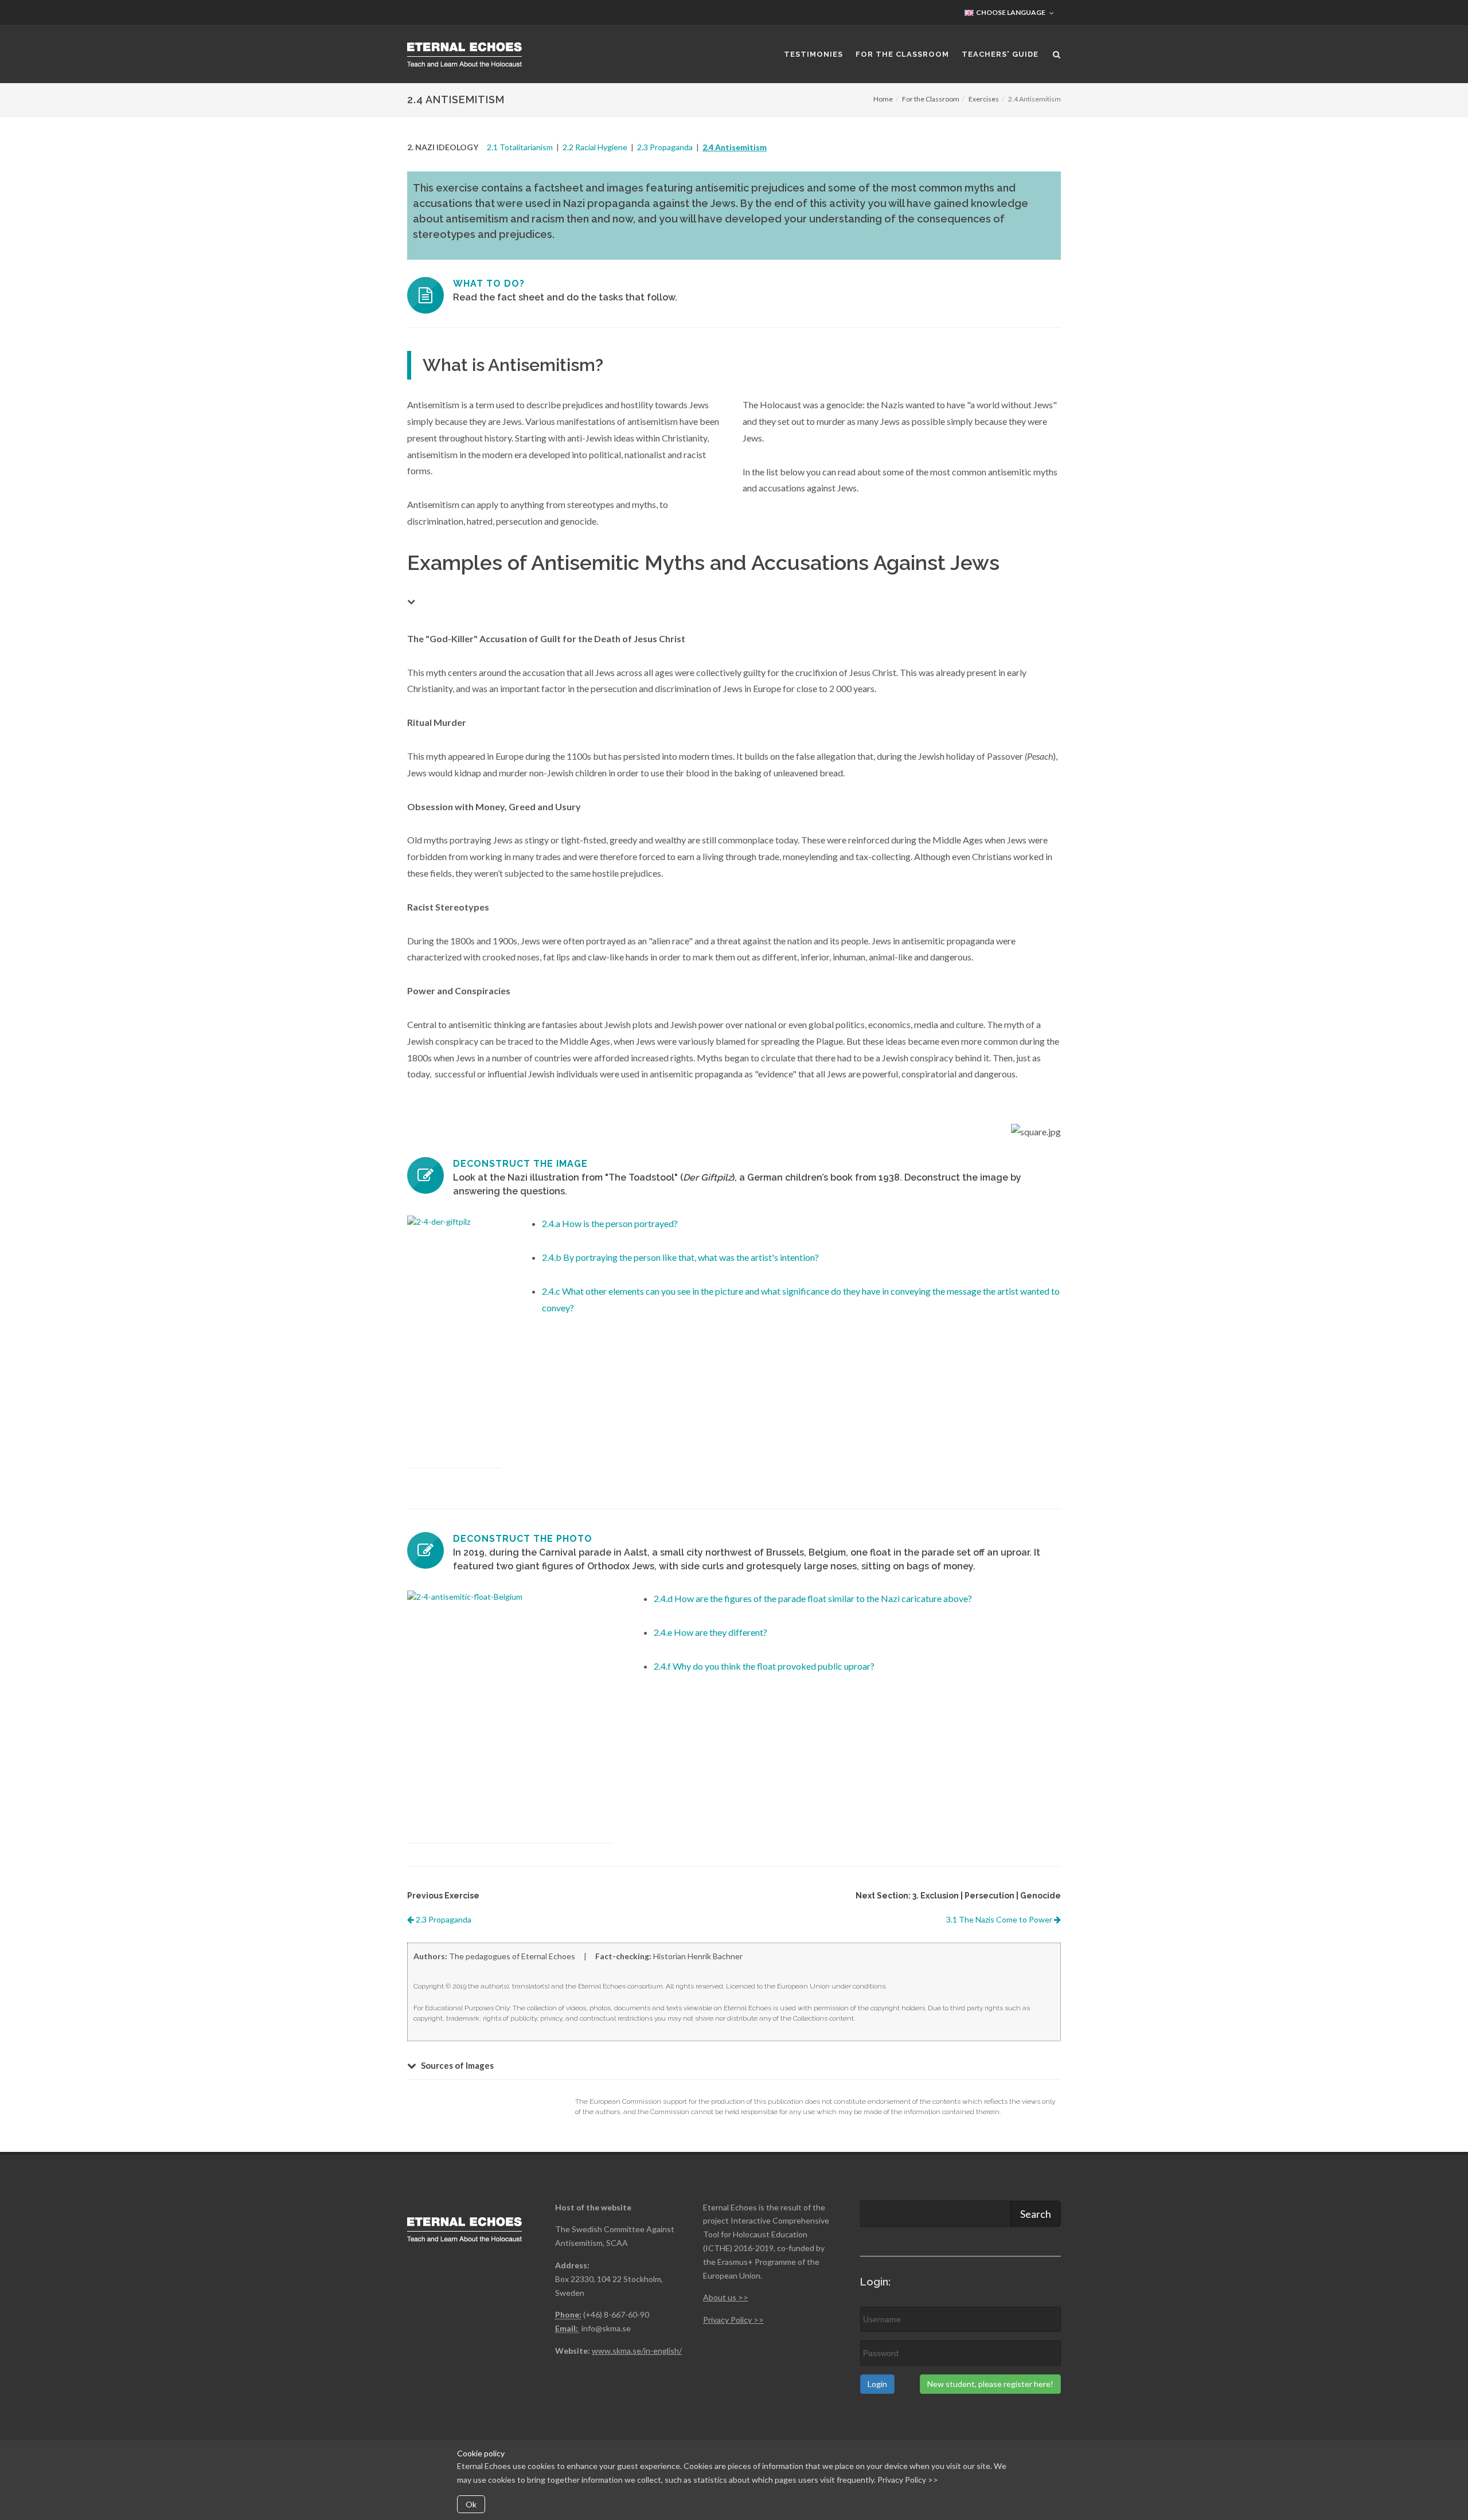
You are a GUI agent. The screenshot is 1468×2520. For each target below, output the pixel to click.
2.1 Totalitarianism (520, 147)
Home (883, 99)
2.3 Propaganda (665, 147)
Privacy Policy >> (908, 2480)
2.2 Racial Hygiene (595, 147)
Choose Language (1010, 12)
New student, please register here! (990, 2384)
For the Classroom (931, 99)
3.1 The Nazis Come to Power (1000, 1919)
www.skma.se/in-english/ (637, 2351)
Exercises (984, 99)
